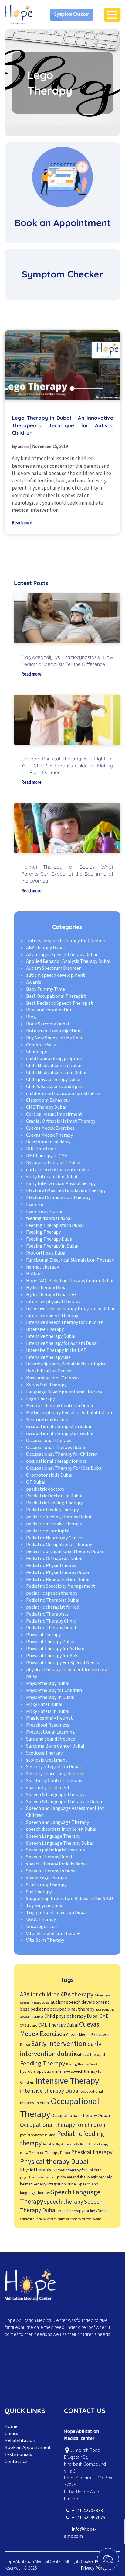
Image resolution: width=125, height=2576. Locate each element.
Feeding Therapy (43, 1232)
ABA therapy (77, 1994)
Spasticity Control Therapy (54, 1781)
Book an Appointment (28, 2447)
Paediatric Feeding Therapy (54, 1503)
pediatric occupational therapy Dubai (64, 1551)
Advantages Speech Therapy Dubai (62, 955)
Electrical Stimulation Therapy (58, 1197)
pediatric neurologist (48, 1531)
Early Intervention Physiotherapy (61, 1183)
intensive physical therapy (53, 1302)
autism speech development (56, 975)
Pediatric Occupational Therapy (59, 1545)
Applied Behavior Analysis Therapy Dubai (68, 961)
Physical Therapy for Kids (52, 1656)
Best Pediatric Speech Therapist (59, 1003)
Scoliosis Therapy (44, 1753)
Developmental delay (48, 1142)
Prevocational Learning (51, 1732)
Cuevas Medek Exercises (50, 1128)
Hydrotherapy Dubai (47, 1288)
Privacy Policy (94, 2568)
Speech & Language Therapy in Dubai (64, 1802)
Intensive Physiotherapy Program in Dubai (70, 1309)
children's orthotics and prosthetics (63, 1093)
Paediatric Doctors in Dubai (54, 1496)
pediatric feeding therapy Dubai (59, 1517)
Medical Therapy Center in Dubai (59, 1406)
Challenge (37, 1052)
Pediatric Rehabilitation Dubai (58, 1579)
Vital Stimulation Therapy (53, 1934)
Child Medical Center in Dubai (56, 1073)
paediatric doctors (45, 1489)
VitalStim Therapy (45, 1940)
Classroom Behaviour (48, 1100)
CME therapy (29, 2025)
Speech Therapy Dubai (49, 1857)
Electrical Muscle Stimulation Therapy (66, 1190)
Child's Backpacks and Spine (55, 1087)
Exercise (35, 1204)
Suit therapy (39, 1892)
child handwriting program (54, 1059)
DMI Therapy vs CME (47, 1156)
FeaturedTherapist (90, 2055)
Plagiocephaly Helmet (49, 1718)
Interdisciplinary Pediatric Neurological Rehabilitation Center (67, 1367)
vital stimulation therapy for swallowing (74, 2219)
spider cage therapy (46, 1878)
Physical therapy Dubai (54, 2162)
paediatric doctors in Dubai (38, 2135)
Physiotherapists (38, 2170)
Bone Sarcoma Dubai (47, 1024)
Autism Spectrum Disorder (53, 968)
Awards (34, 982)
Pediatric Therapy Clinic (51, 1621)
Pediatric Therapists (47, 1614)
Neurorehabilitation (47, 1420)
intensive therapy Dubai (51, 1336)
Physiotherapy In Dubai (50, 1697)
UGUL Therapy (41, 1920)
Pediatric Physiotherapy (51, 1565)
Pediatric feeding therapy (52, 1510)
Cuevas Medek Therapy (49, 1135)
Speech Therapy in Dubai (51, 1871)
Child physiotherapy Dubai (53, 1080)
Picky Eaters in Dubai (48, 1711)
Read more (22, 523)
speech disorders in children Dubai (61, 1829)
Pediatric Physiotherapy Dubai (57, 1572)
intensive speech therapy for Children (65, 1322)
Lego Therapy (40, 1399)
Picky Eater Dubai (44, 1704)
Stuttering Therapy (46, 1885)
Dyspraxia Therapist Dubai (53, 1163)
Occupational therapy (49, 1441)
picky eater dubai (72, 2177)
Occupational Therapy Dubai (56, 1448)
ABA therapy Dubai (45, 948)
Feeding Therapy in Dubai (52, 1246)
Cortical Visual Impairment (54, 1114)
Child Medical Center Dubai (54, 1066)
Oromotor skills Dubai (49, 1475)
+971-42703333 (87, 2511)
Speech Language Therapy (53, 1836)
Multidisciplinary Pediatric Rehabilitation (69, 1413)
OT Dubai (36, 1482)
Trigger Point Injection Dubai (56, 1913)
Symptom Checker (72, 14)
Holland (34, 1274)
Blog (31, 1017)
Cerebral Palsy (41, 1045)
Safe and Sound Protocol (51, 1739)
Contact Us (16, 2461)
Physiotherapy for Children (54, 1690)
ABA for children (40, 1995)
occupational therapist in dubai (59, 1427)
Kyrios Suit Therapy (46, 1385)
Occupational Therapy (60, 2108)
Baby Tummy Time (46, 989)
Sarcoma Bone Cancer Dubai (55, 1746)
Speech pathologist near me (56, 1850)
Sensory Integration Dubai (53, 1767)
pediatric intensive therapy (54, 1524)
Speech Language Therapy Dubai (60, 1843)
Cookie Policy (93, 2562)
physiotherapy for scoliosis (38, 2177)
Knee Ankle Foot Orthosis (53, 1378)
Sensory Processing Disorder (56, 1774)
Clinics (11, 2433)
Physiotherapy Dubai (48, 1683)
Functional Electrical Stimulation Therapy (70, 1260)
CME (104, 2016)
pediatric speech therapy (52, 1593)
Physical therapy (43, 1635)
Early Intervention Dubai (52, 1177)
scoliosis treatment (47, 1760)
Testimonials (18, 2454)
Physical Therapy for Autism (55, 1649)
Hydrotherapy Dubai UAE (52, 1295)
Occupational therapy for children (63, 2125)
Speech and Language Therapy (57, 1822)
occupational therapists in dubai (60, 1434)
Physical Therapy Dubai (50, 1642)
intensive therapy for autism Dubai (62, 1343)
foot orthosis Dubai (46, 1253)
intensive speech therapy (52, 1316)
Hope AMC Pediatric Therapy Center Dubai (70, 1281)
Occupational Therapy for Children (62, 1454)
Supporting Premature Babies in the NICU (69, 1899)
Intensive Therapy (45, 1329)
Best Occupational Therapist (56, 996)
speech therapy (64, 2202)
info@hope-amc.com (80, 2533)
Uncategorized (41, 1927)
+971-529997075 (88, 2518)
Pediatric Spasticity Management (61, 1586)
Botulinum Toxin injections (54, 1031)
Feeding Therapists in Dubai (55, 1225)
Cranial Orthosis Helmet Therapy (61, 1121)
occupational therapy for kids (56, 1461)
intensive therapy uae (48, 1357)
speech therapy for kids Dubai (56, 1864)
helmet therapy (42, 1267)
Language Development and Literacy (64, 1392)
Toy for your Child (44, 1906)
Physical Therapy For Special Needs (62, 1663)
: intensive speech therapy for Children (66, 941)
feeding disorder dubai (49, 1218)
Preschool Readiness (48, 1725)
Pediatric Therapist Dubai (53, 1600)
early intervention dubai (61, 2049)
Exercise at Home (44, 1211)
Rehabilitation (20, 2440)
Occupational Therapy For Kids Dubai (64, 1468)
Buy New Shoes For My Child (55, 1038)
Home (11, 2426)
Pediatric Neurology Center (54, 1538)
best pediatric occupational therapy (57, 2009)
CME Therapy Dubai (46, 1107)
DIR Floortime (41, 1149)
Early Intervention (59, 2044)
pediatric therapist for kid (53, 1607)
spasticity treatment (48, 1788)
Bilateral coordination (49, 1010)
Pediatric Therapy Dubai (51, 1628)
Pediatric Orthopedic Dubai (54, 1558)
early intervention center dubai (58, 1170)
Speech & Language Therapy (55, 1795)
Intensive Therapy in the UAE (56, 1350)
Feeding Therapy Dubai (50, 1239)
